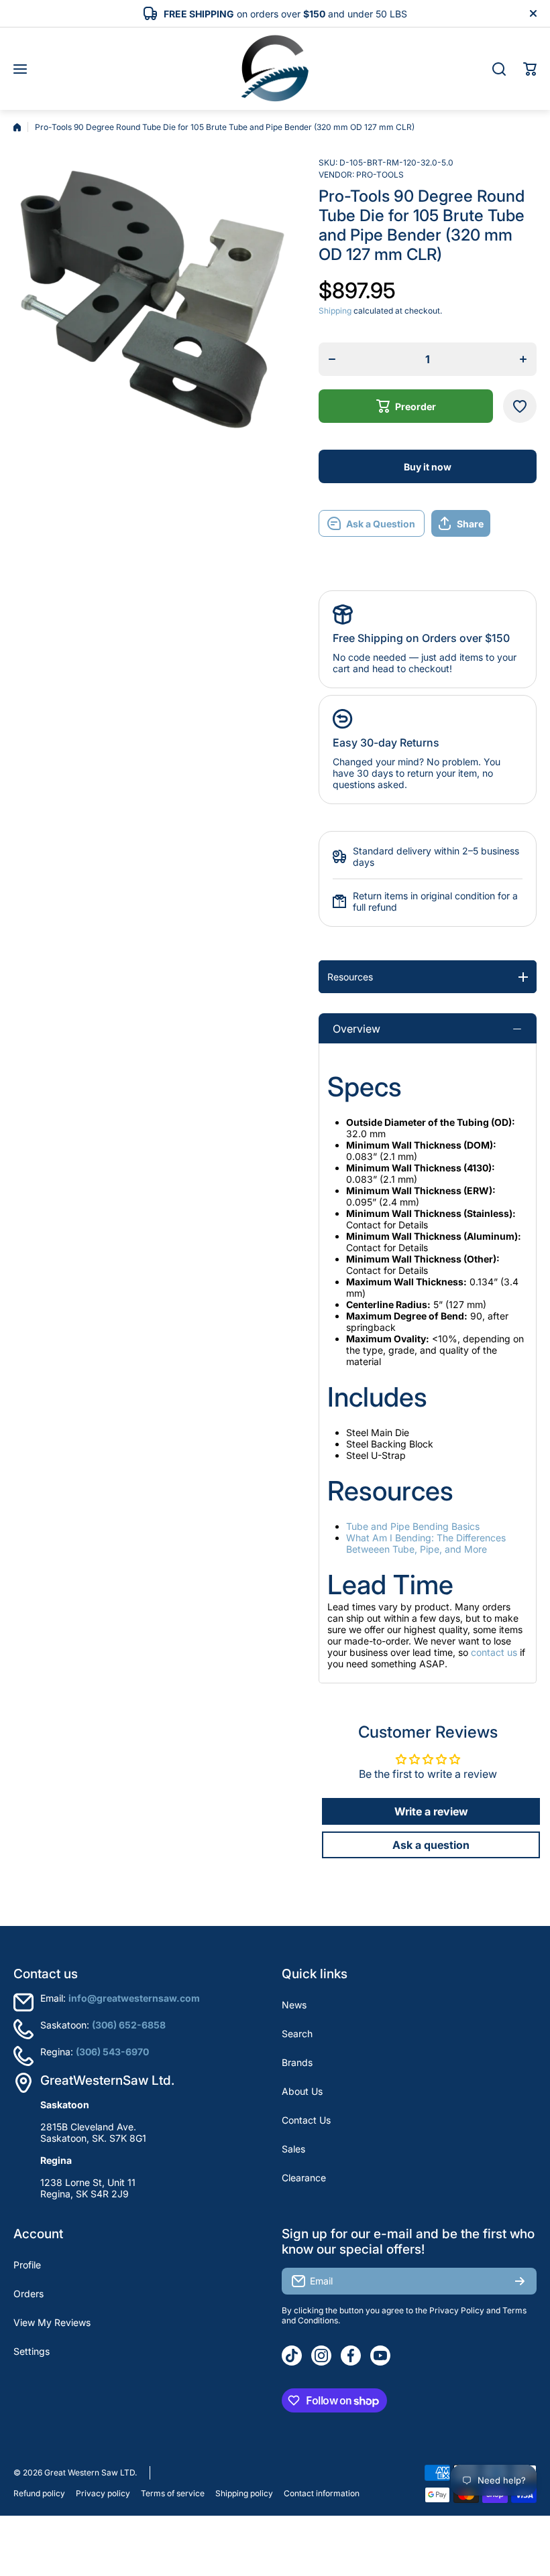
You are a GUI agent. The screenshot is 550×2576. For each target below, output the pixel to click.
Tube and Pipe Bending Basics (413, 1526)
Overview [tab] (356, 1029)
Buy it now (428, 467)
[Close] (533, 13)
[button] (530, 69)
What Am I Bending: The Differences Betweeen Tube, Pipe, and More (426, 1543)
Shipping (335, 311)
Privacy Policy (457, 2310)
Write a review (431, 1811)
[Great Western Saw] (275, 69)
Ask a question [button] (431, 1845)
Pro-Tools (380, 175)
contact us (494, 1652)
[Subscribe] (520, 2281)
